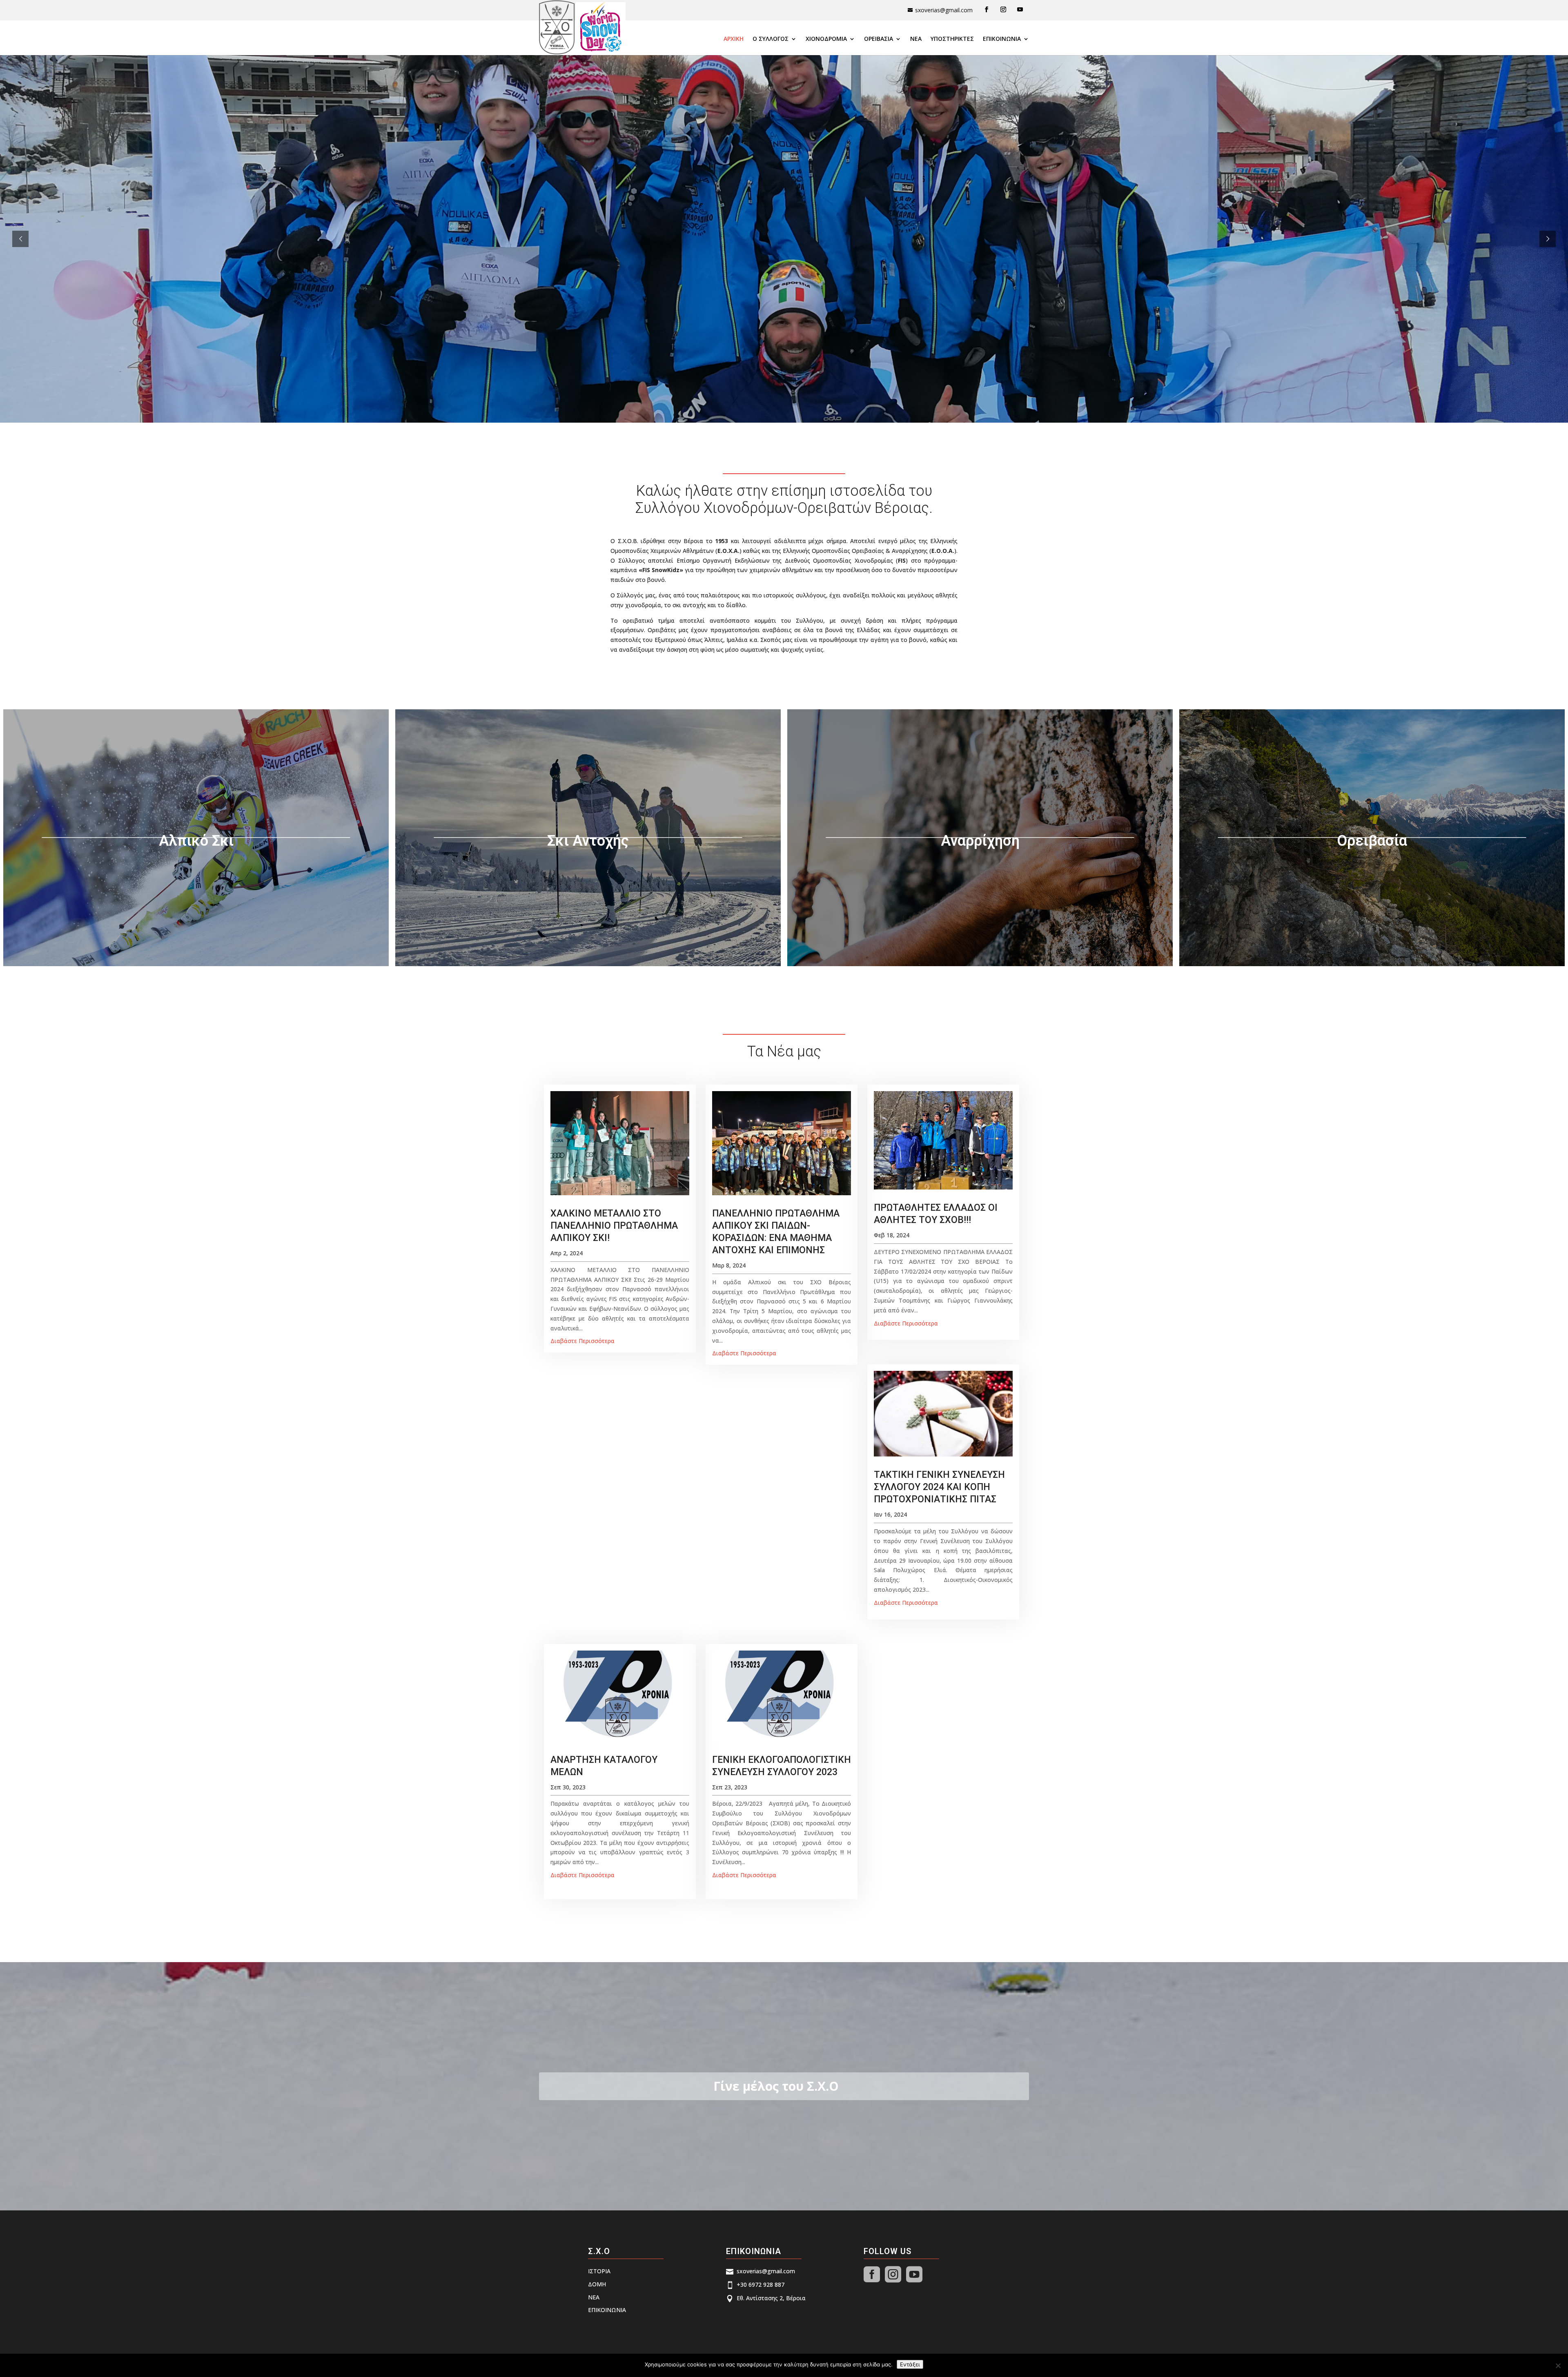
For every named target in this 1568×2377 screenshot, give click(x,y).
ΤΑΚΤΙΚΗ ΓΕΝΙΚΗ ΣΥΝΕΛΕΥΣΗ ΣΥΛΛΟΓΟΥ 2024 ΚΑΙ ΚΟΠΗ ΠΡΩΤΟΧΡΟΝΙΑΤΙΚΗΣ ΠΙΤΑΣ (939, 1487)
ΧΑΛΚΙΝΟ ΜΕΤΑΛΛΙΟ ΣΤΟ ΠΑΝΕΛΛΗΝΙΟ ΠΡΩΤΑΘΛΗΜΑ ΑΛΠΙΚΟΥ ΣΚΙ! (614, 1226)
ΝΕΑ (916, 39)
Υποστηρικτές (952, 39)
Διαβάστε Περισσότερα (582, 1341)
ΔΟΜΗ (597, 2284)
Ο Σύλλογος (771, 39)
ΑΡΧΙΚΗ (734, 39)
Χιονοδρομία (826, 39)
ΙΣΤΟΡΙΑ (599, 2271)
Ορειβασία (879, 39)
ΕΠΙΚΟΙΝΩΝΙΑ (1002, 39)
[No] (1558, 2366)
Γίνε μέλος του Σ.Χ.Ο (776, 2086)
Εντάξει (910, 2364)
